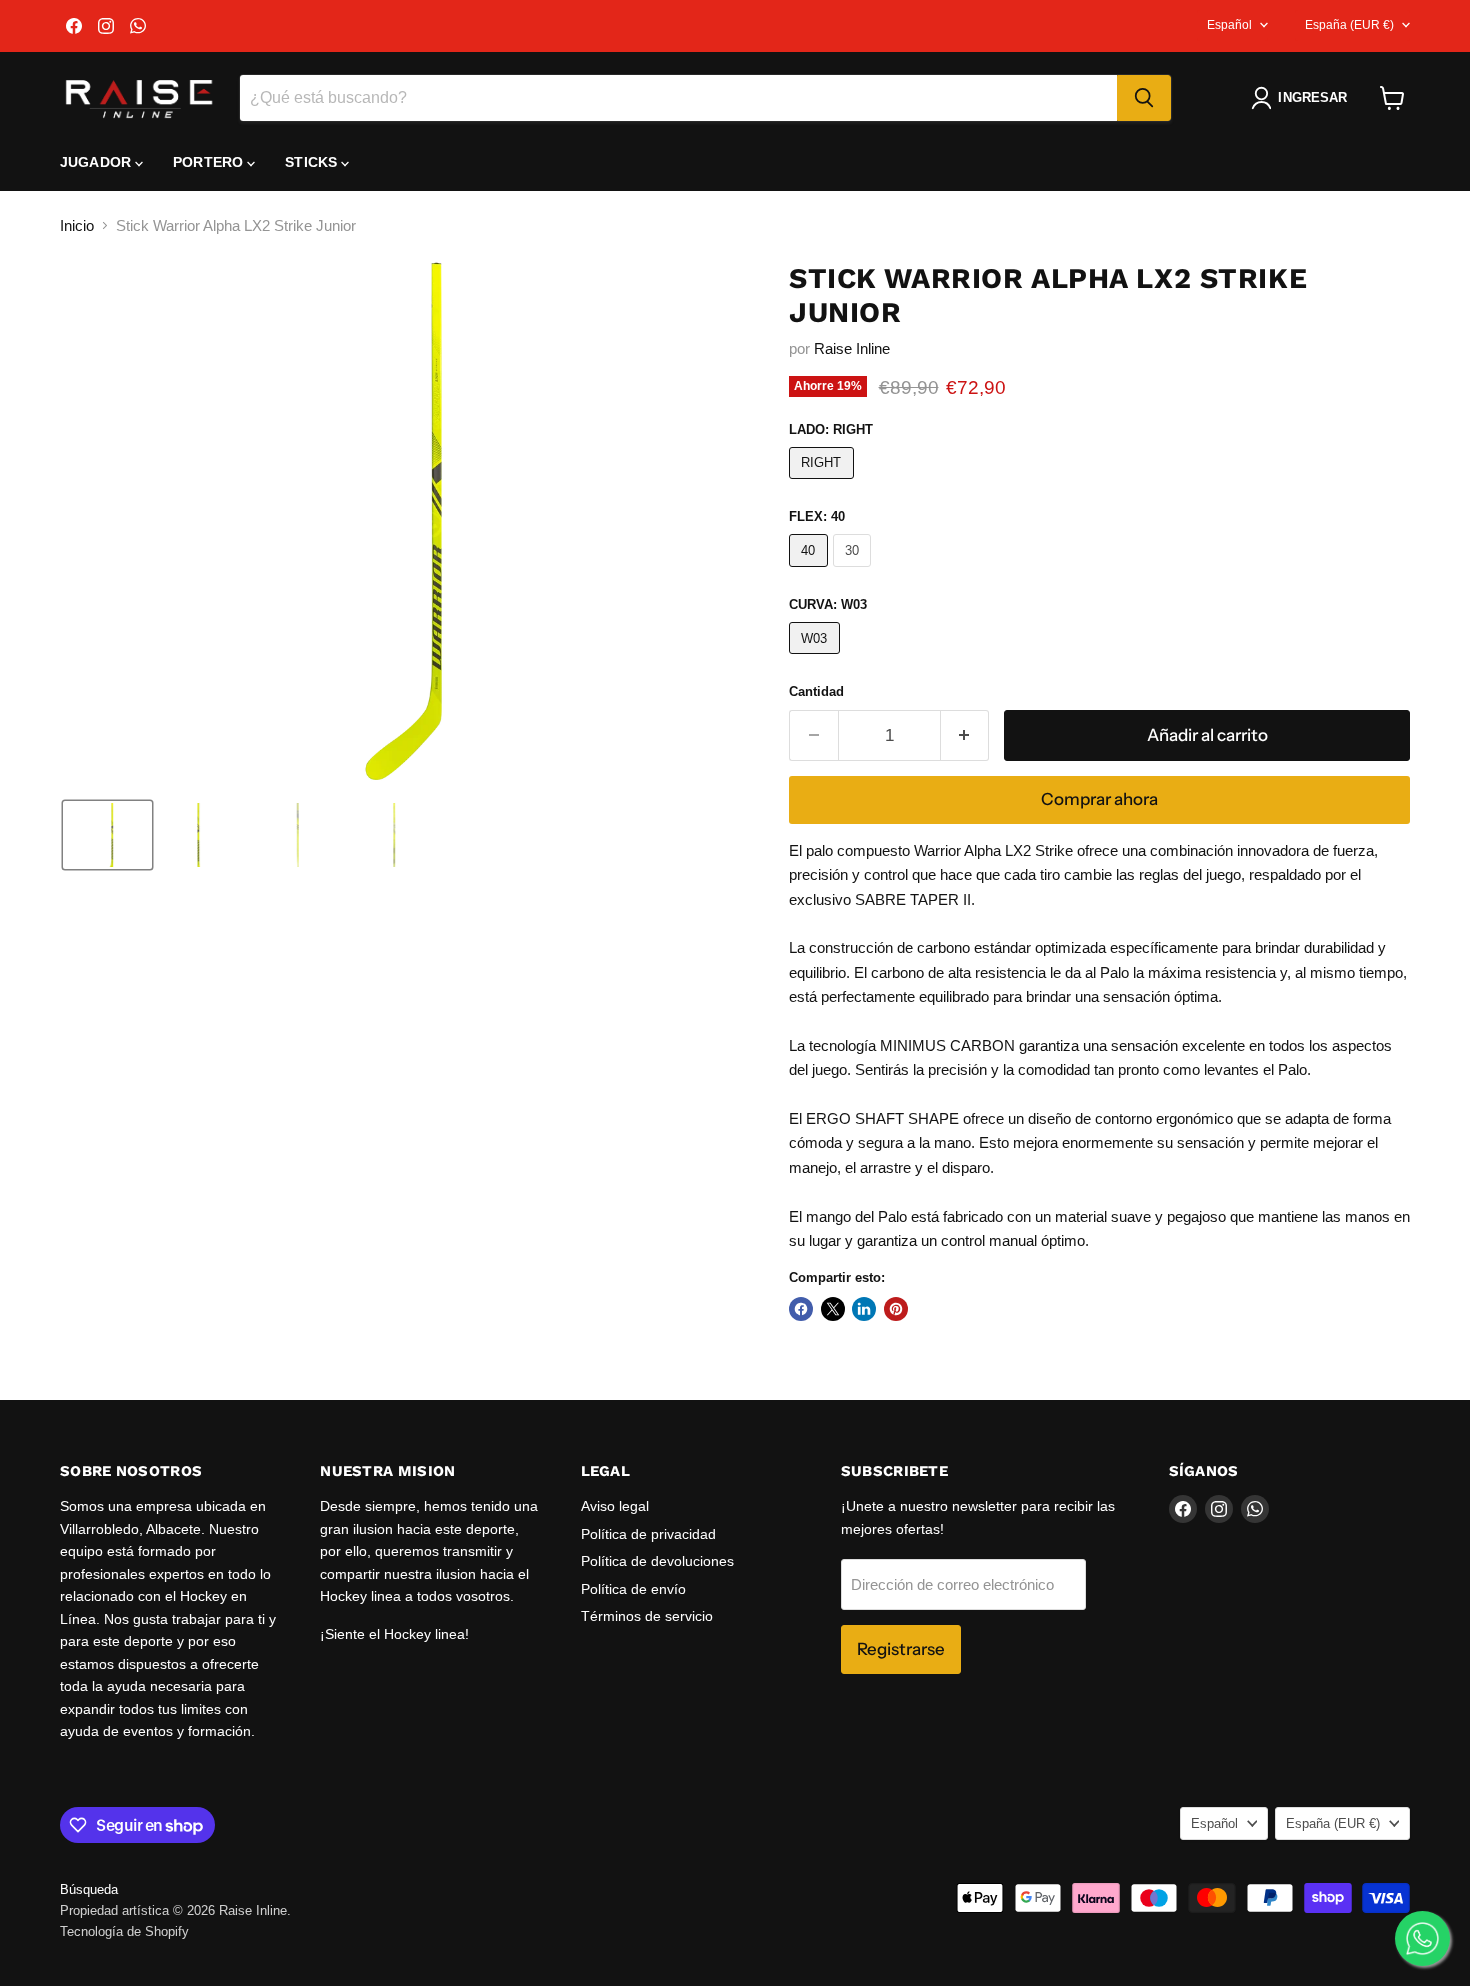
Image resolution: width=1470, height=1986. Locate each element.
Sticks (313, 162)
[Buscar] (1144, 98)
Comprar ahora (1099, 799)
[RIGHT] (824, 483)
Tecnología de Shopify (124, 1931)
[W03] (817, 658)
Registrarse (901, 1649)
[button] (1303, 98)
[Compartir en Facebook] (801, 1309)
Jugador (97, 162)
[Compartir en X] (833, 1309)
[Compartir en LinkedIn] (864, 1309)
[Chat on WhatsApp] (1422, 1938)
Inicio (77, 225)
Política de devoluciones (657, 1561)
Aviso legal (615, 1506)
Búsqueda (89, 1889)
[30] (855, 571)
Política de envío (633, 1589)
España (1349, 25)
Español (1229, 25)
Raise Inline (852, 348)
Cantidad (816, 691)
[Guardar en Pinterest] (896, 1309)
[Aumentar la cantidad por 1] (965, 735)
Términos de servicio (647, 1616)
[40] (811, 571)
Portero (210, 162)
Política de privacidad (648, 1534)
